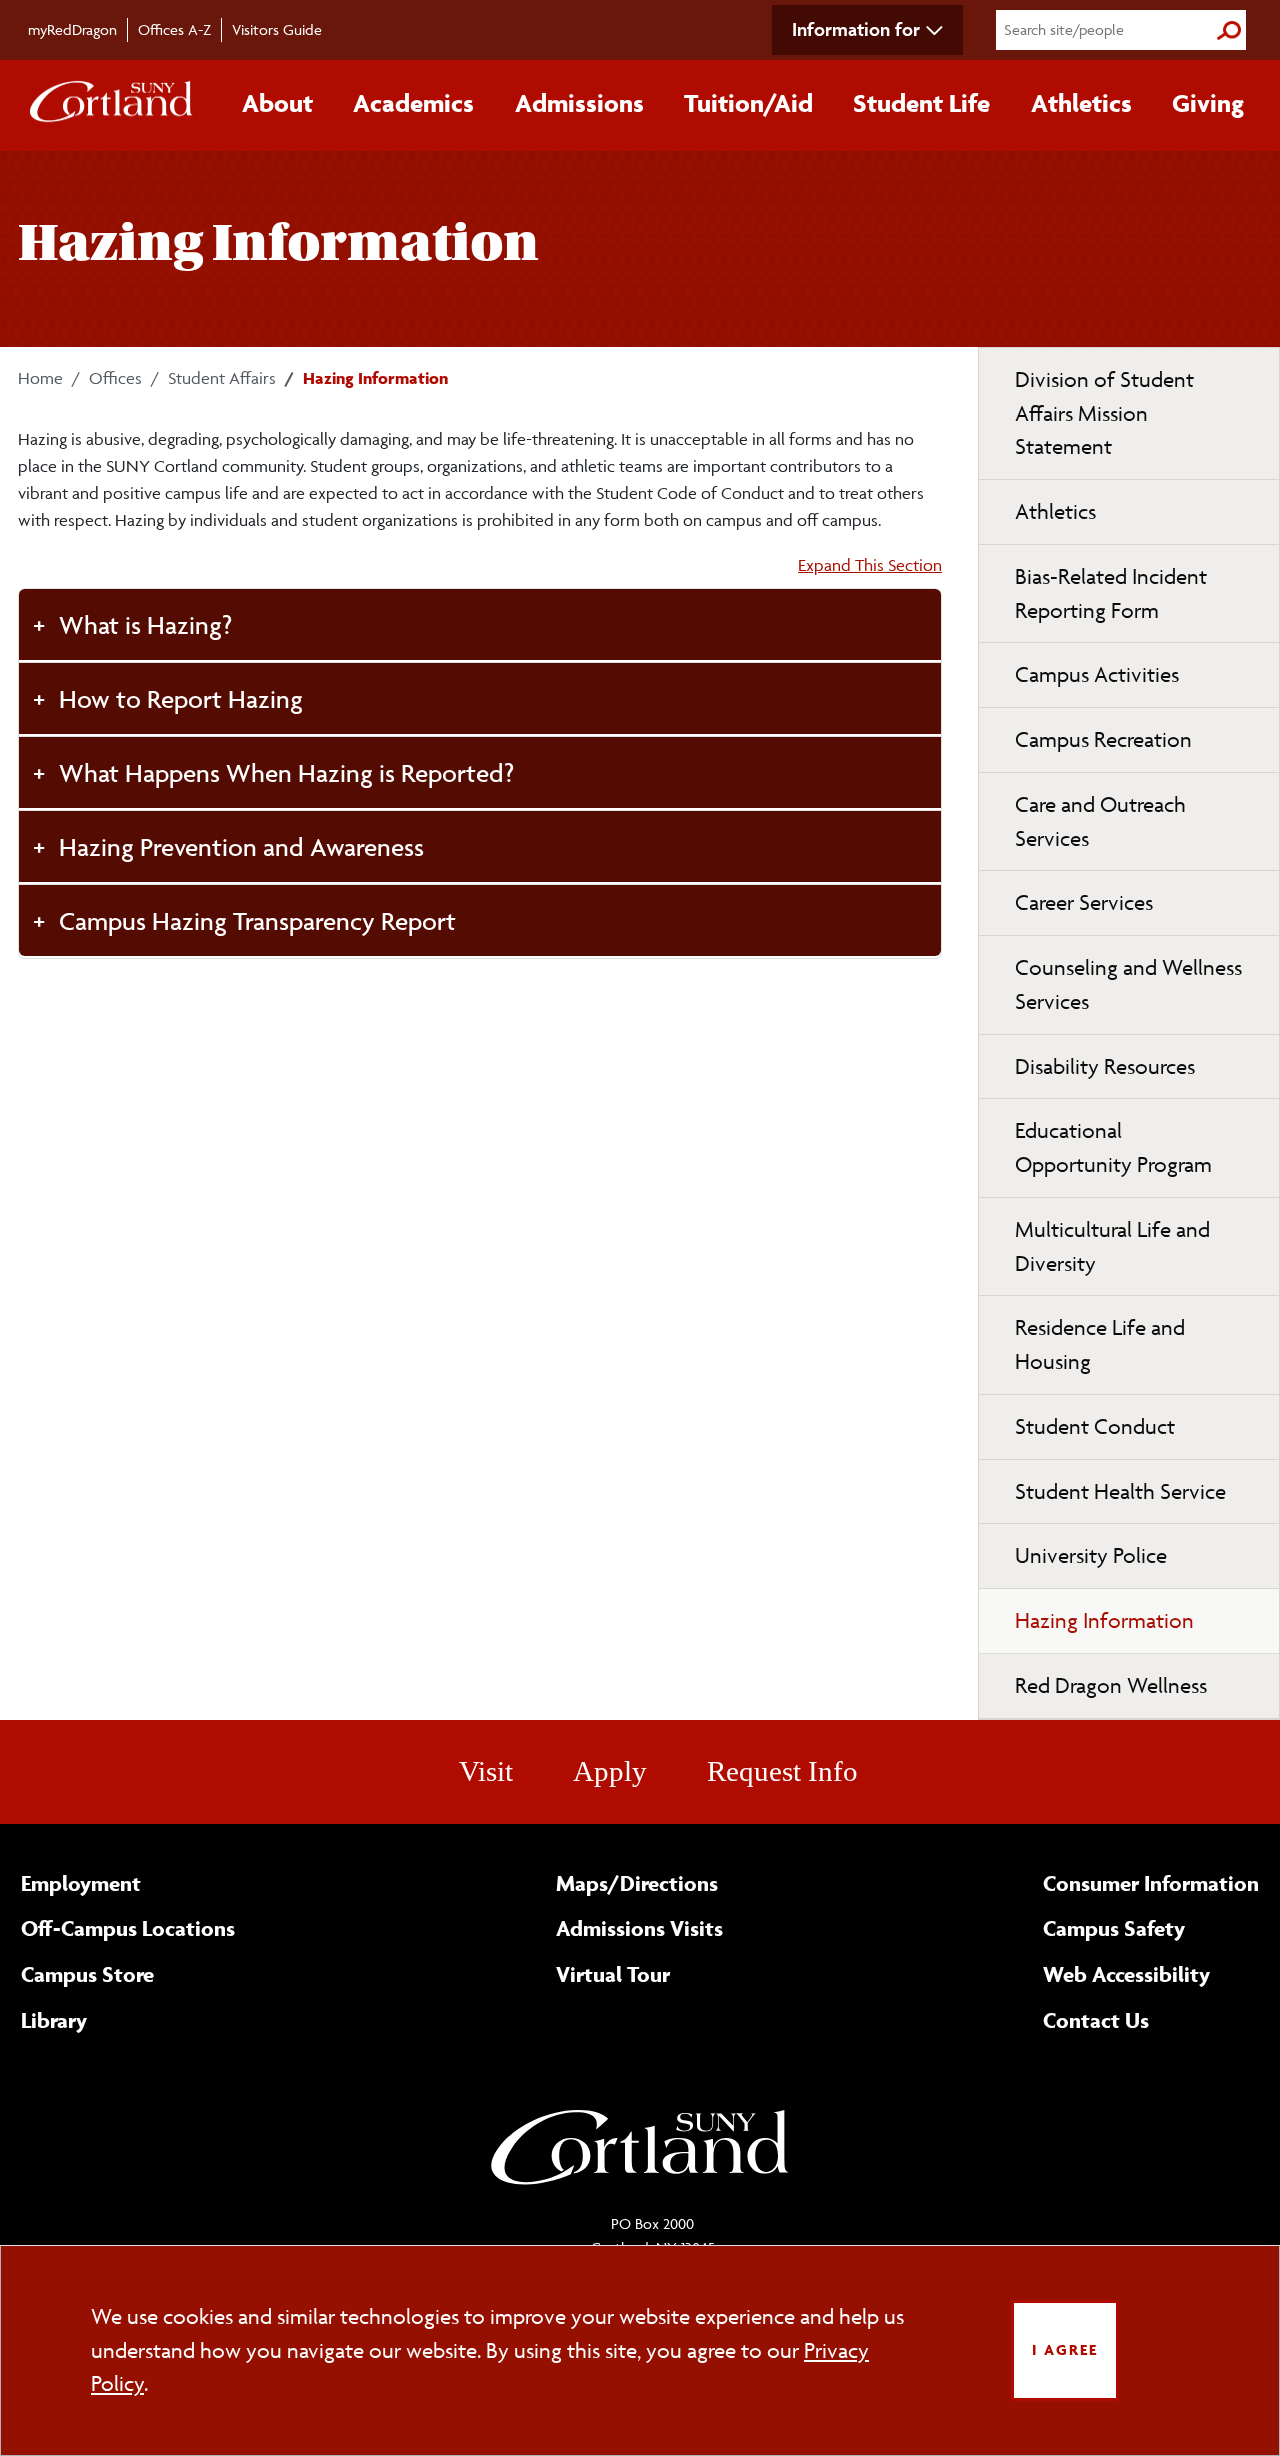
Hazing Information (1104, 1620)
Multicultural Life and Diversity (1112, 1246)
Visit (486, 1771)
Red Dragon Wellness (1111, 1685)
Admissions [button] (579, 103)
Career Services (1084, 902)
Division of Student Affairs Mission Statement (1104, 413)
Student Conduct (1095, 1426)
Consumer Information (1151, 1883)
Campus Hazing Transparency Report (257, 920)
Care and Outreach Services (1100, 821)
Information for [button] (856, 29)
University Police (1091, 1555)
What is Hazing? (145, 624)
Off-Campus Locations (128, 1928)
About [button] (277, 103)
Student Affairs (222, 378)
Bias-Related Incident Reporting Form (1111, 593)
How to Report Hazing (181, 698)
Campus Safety (1114, 1928)
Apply (610, 1771)
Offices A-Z (174, 29)
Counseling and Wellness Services (1128, 984)
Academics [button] (413, 103)
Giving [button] (1208, 103)
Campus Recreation (1103, 739)
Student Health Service (1120, 1491)
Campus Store (87, 1974)
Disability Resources (1105, 1066)
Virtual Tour (613, 1974)
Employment (81, 1883)
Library (54, 2020)
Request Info (782, 1771)
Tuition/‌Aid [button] (748, 103)
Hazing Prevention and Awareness (241, 846)
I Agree (1065, 2349)
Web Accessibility (1126, 1974)
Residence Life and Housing (1100, 1344)
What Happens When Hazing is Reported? (286, 772)
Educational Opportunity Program (1113, 1147)
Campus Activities (1097, 674)
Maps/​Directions (637, 1883)
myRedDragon (72, 29)
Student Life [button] (921, 103)
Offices (115, 378)
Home (40, 378)
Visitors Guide (277, 29)
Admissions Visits (639, 1928)
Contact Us (1096, 2020)
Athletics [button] (1081, 103)
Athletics (1055, 511)
